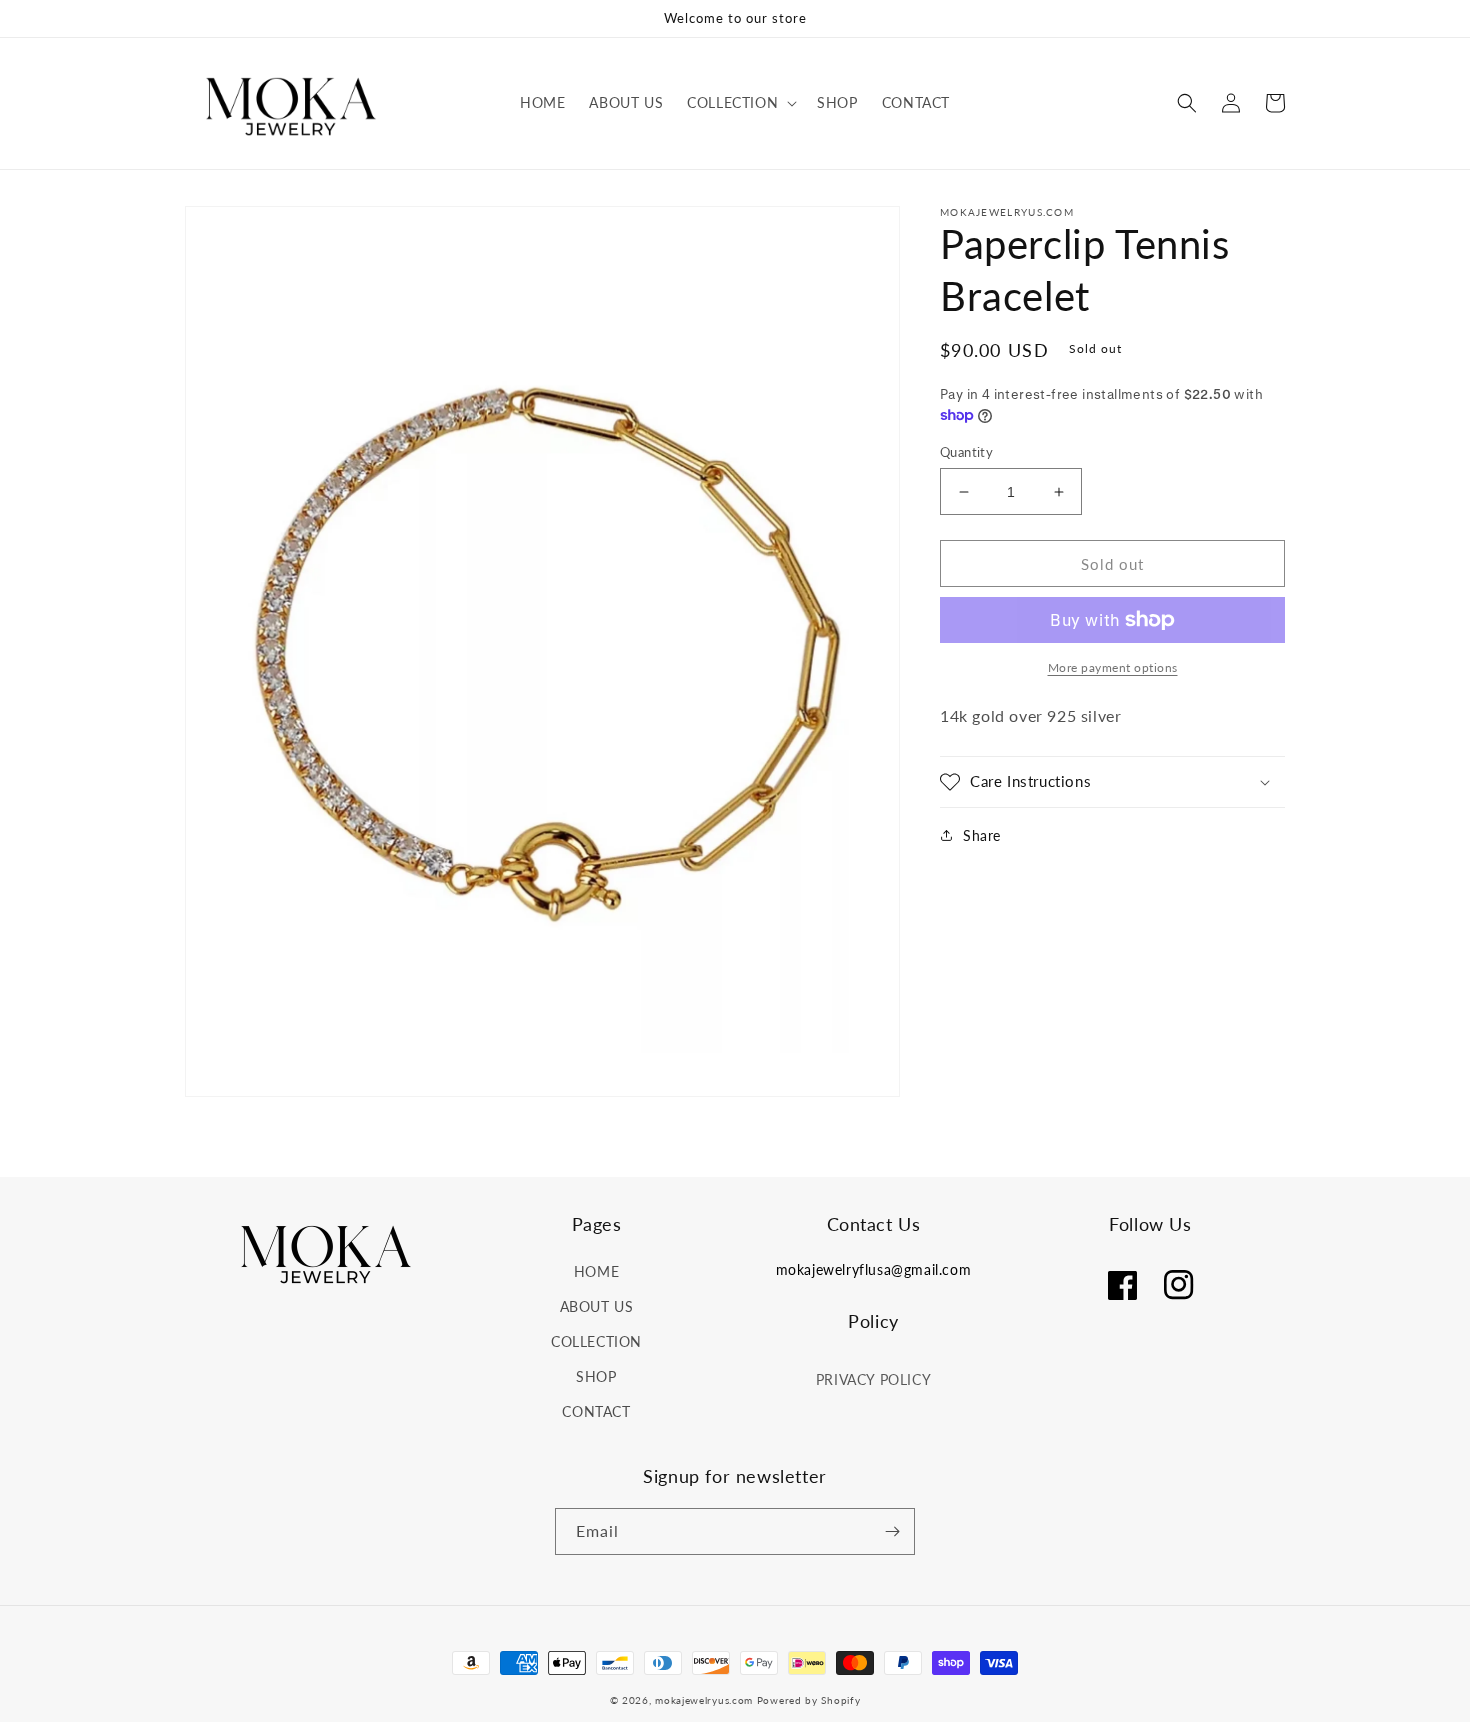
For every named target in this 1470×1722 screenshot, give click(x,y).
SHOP (596, 1376)
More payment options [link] (1113, 667)
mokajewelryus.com (704, 1700)
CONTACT (596, 1411)
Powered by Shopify (809, 1700)
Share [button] (982, 835)
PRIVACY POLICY (873, 1379)
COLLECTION (596, 1341)
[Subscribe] (892, 1531)
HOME (596, 1271)
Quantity (966, 452)
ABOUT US (597, 1306)
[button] (740, 103)
